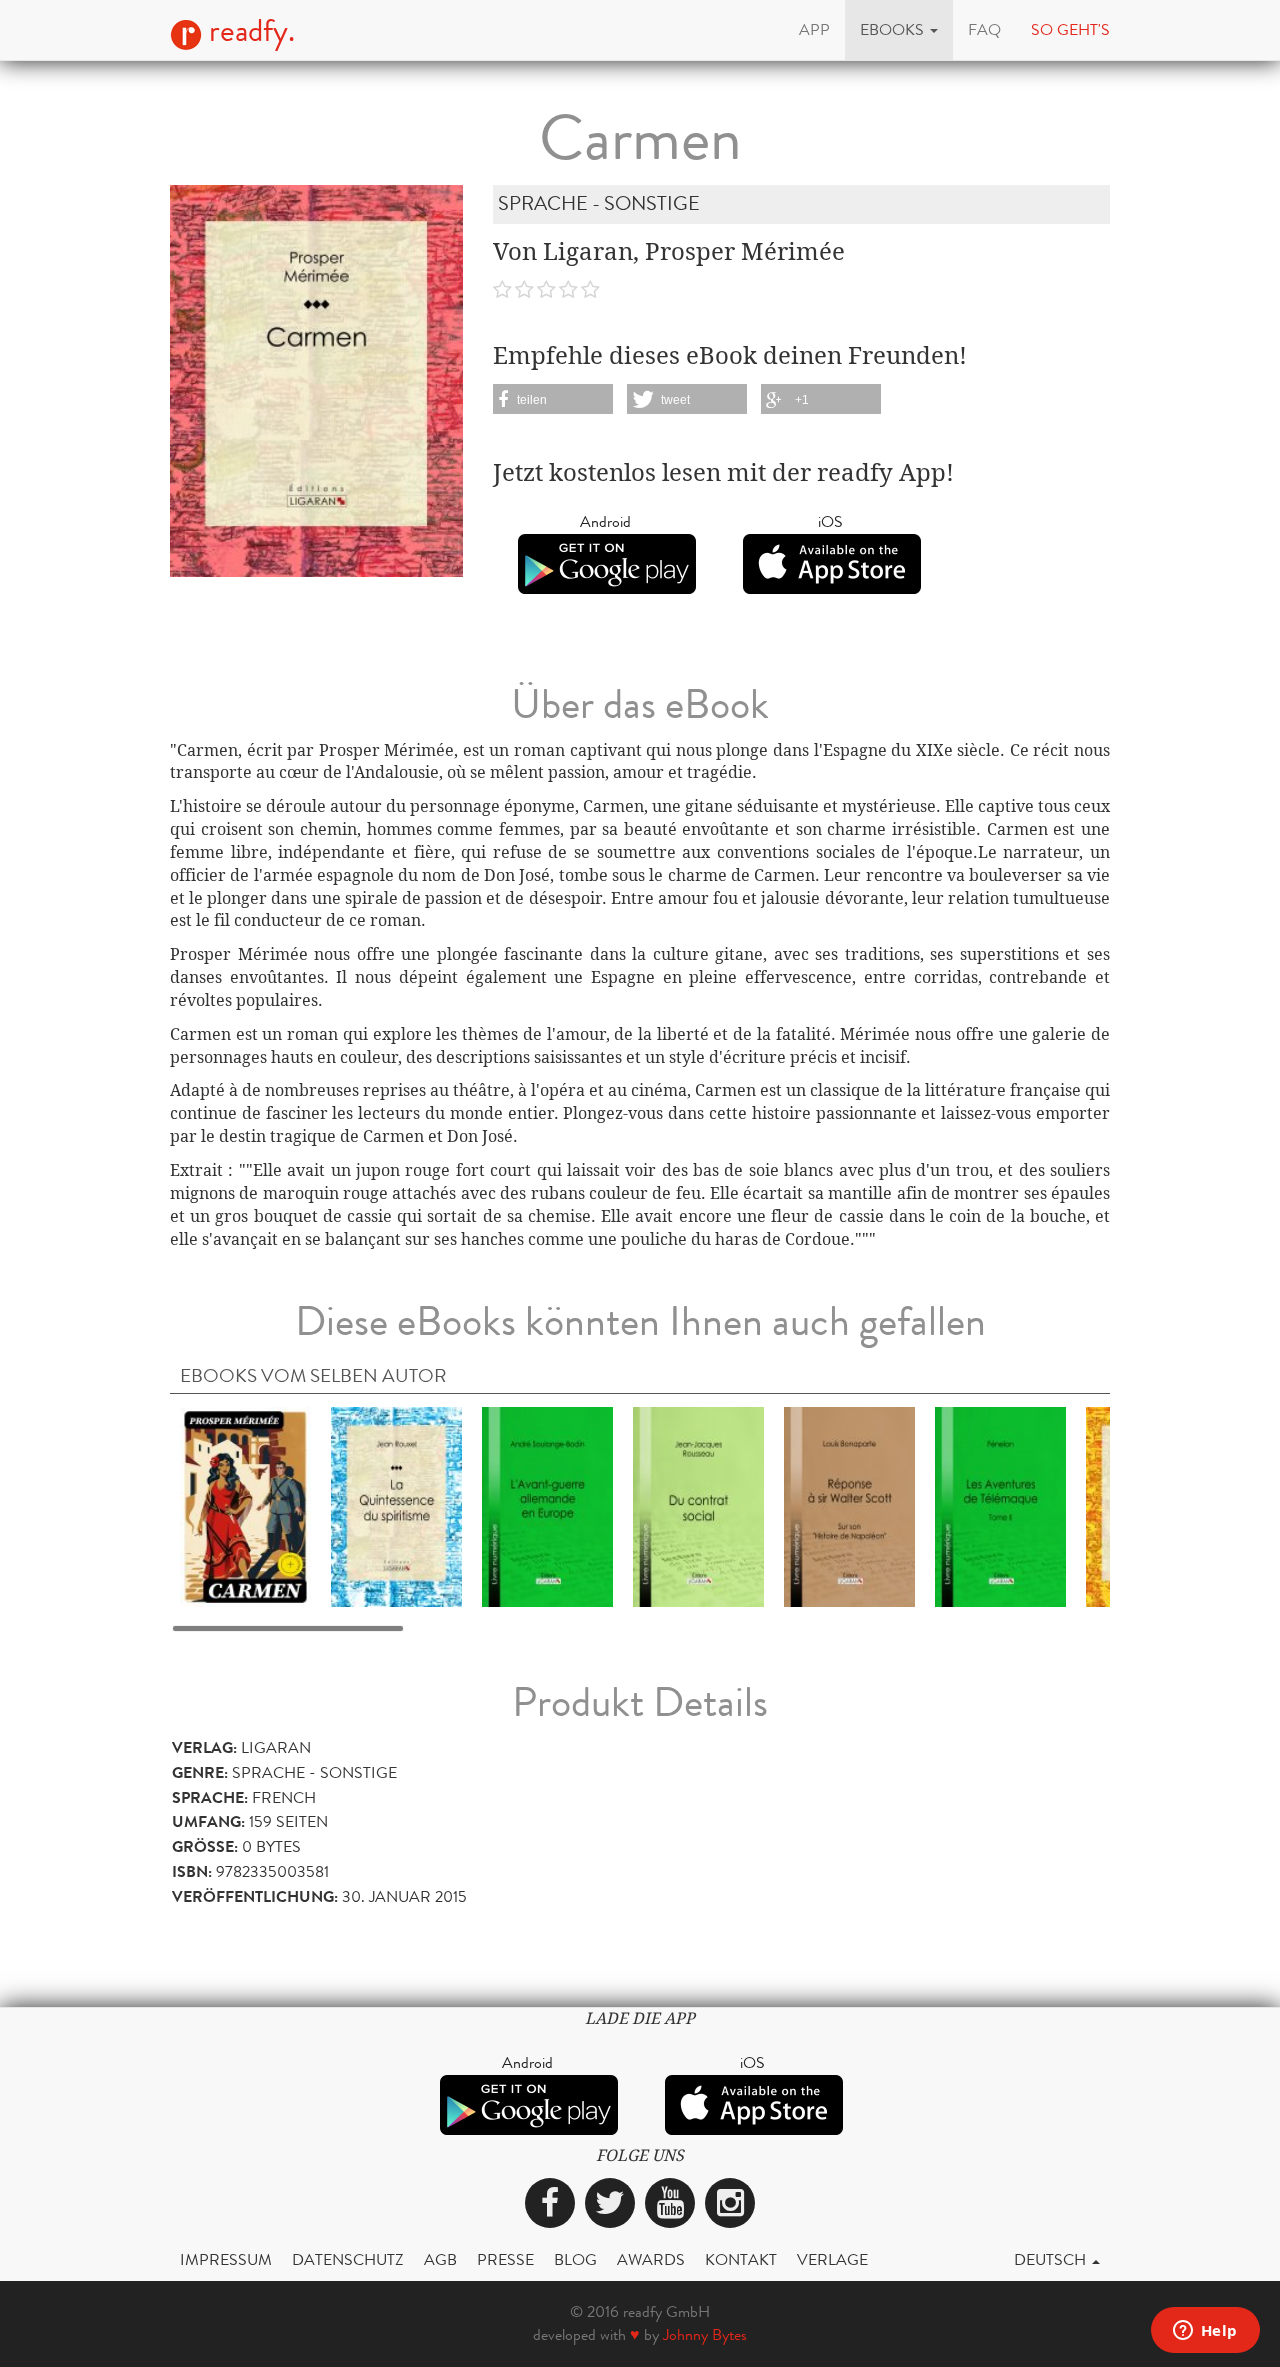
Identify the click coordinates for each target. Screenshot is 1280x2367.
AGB (440, 2259)
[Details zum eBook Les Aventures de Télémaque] (1000, 1505)
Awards (651, 2259)
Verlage (832, 2259)
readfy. (248, 31)
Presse (505, 2259)
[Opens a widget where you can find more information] (1205, 2332)
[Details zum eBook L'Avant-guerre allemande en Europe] (547, 1505)
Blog (575, 2259)
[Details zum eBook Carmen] (245, 1505)
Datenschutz (348, 2259)
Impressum (226, 2259)
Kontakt (741, 2259)
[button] (899, 30)
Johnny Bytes (705, 2334)
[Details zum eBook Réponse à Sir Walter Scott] (849, 1505)
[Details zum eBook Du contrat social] (698, 1505)
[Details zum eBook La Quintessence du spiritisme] (396, 1505)
